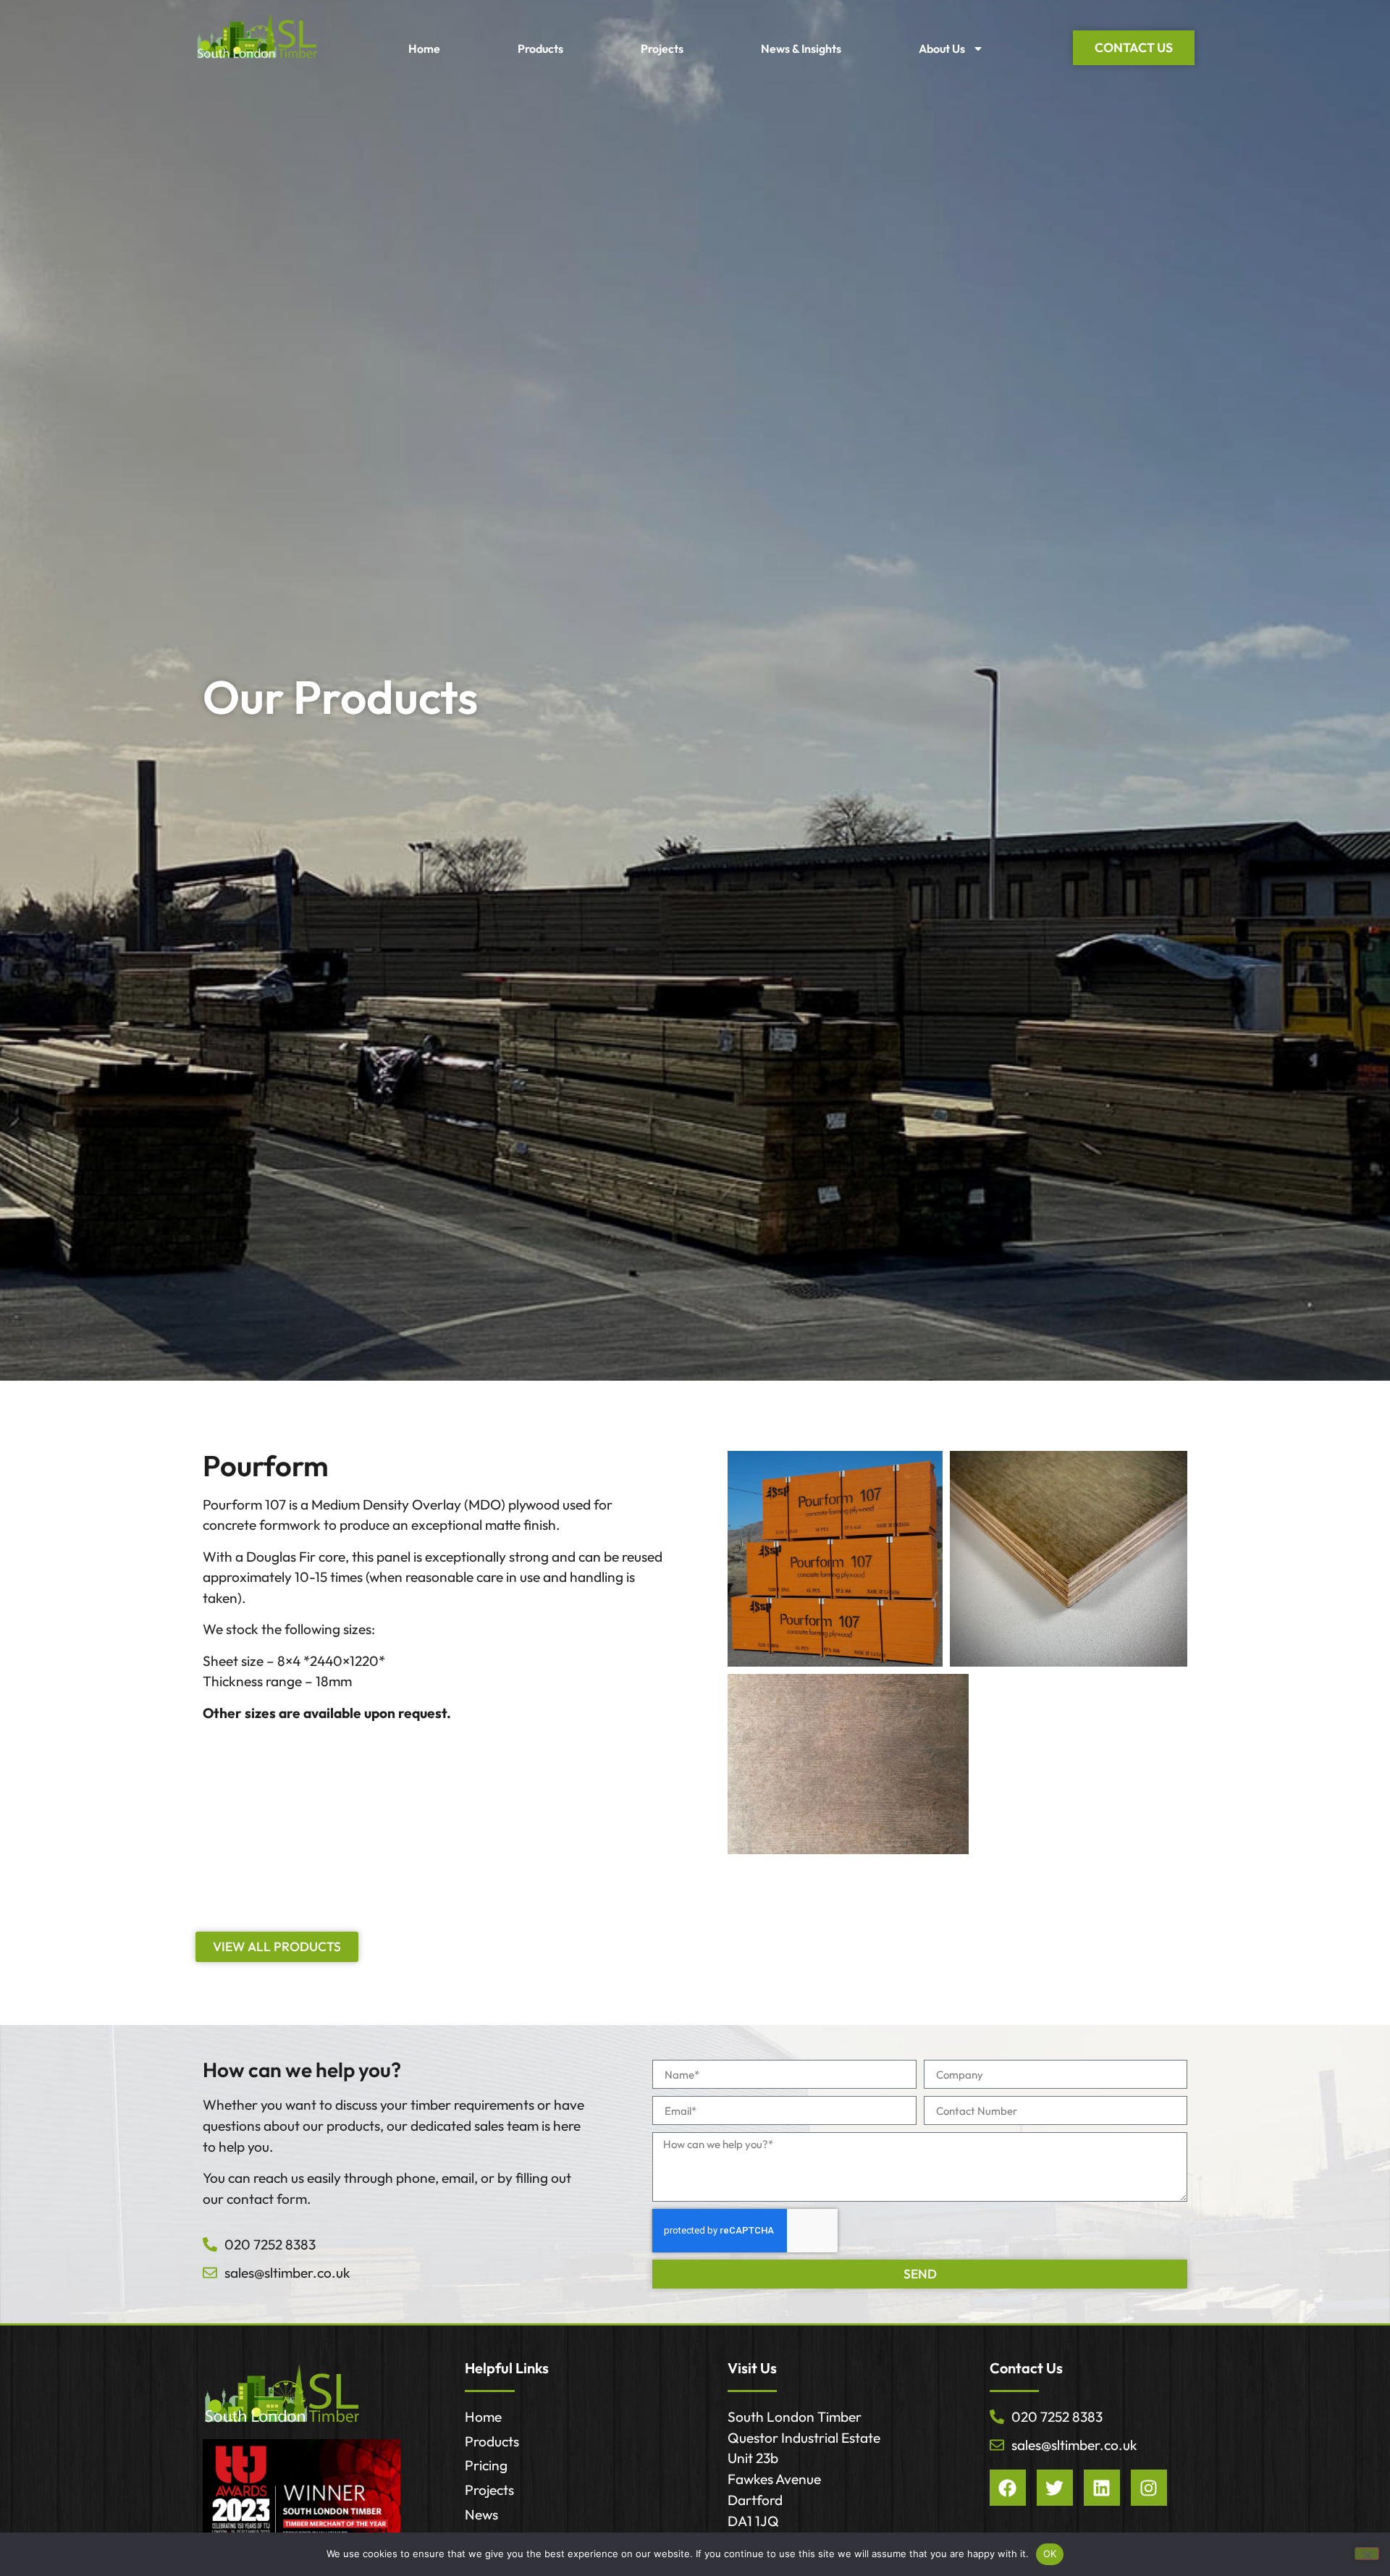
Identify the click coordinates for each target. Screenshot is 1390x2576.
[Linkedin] (1102, 2488)
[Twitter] (1055, 2488)
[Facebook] (1008, 2488)
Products (540, 49)
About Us (942, 49)
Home (424, 49)
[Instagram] (1149, 2488)
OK (1050, 2554)
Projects (662, 49)
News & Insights (801, 49)
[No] (1367, 2554)
